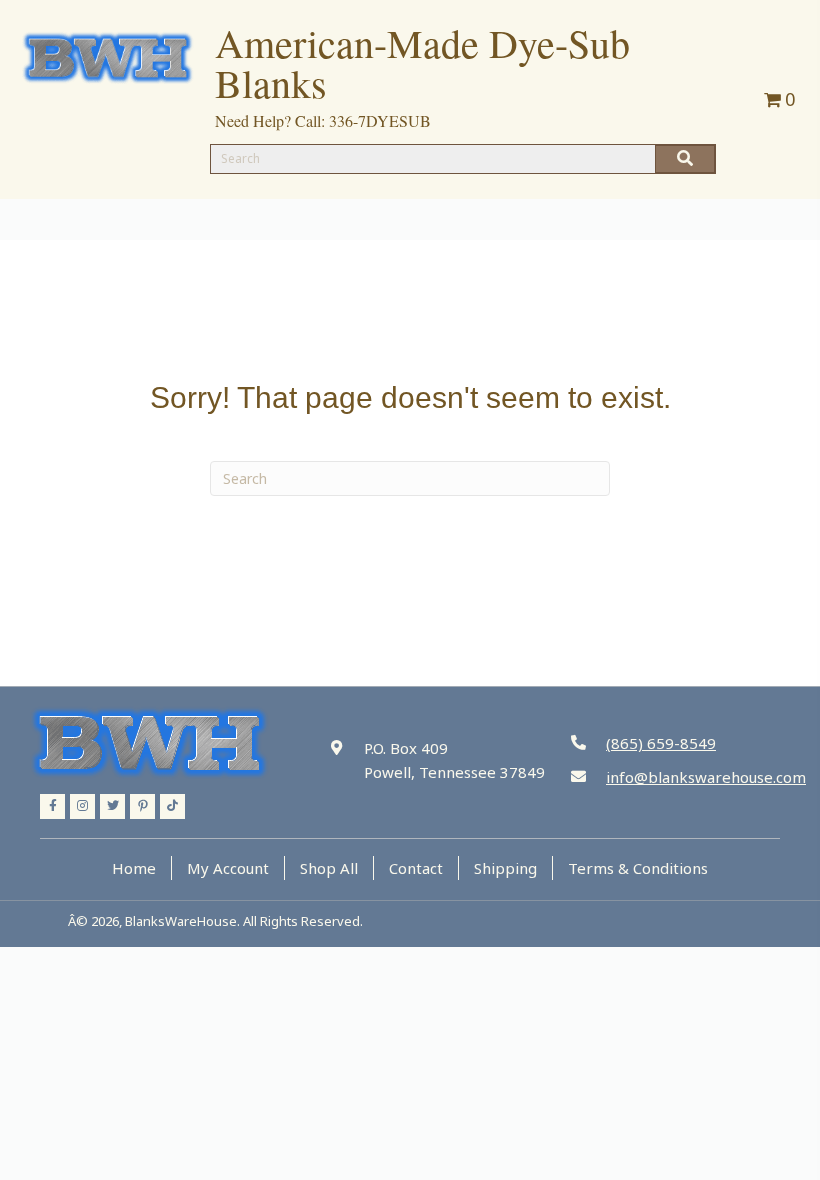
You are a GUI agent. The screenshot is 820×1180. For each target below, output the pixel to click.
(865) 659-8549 (661, 743)
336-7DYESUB (380, 120)
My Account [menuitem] (228, 868)
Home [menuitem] (134, 868)
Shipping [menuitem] (505, 868)
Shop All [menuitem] (329, 868)
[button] (52, 806)
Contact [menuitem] (416, 868)
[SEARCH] (685, 159)
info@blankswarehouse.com (706, 777)
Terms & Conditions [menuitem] (638, 868)
